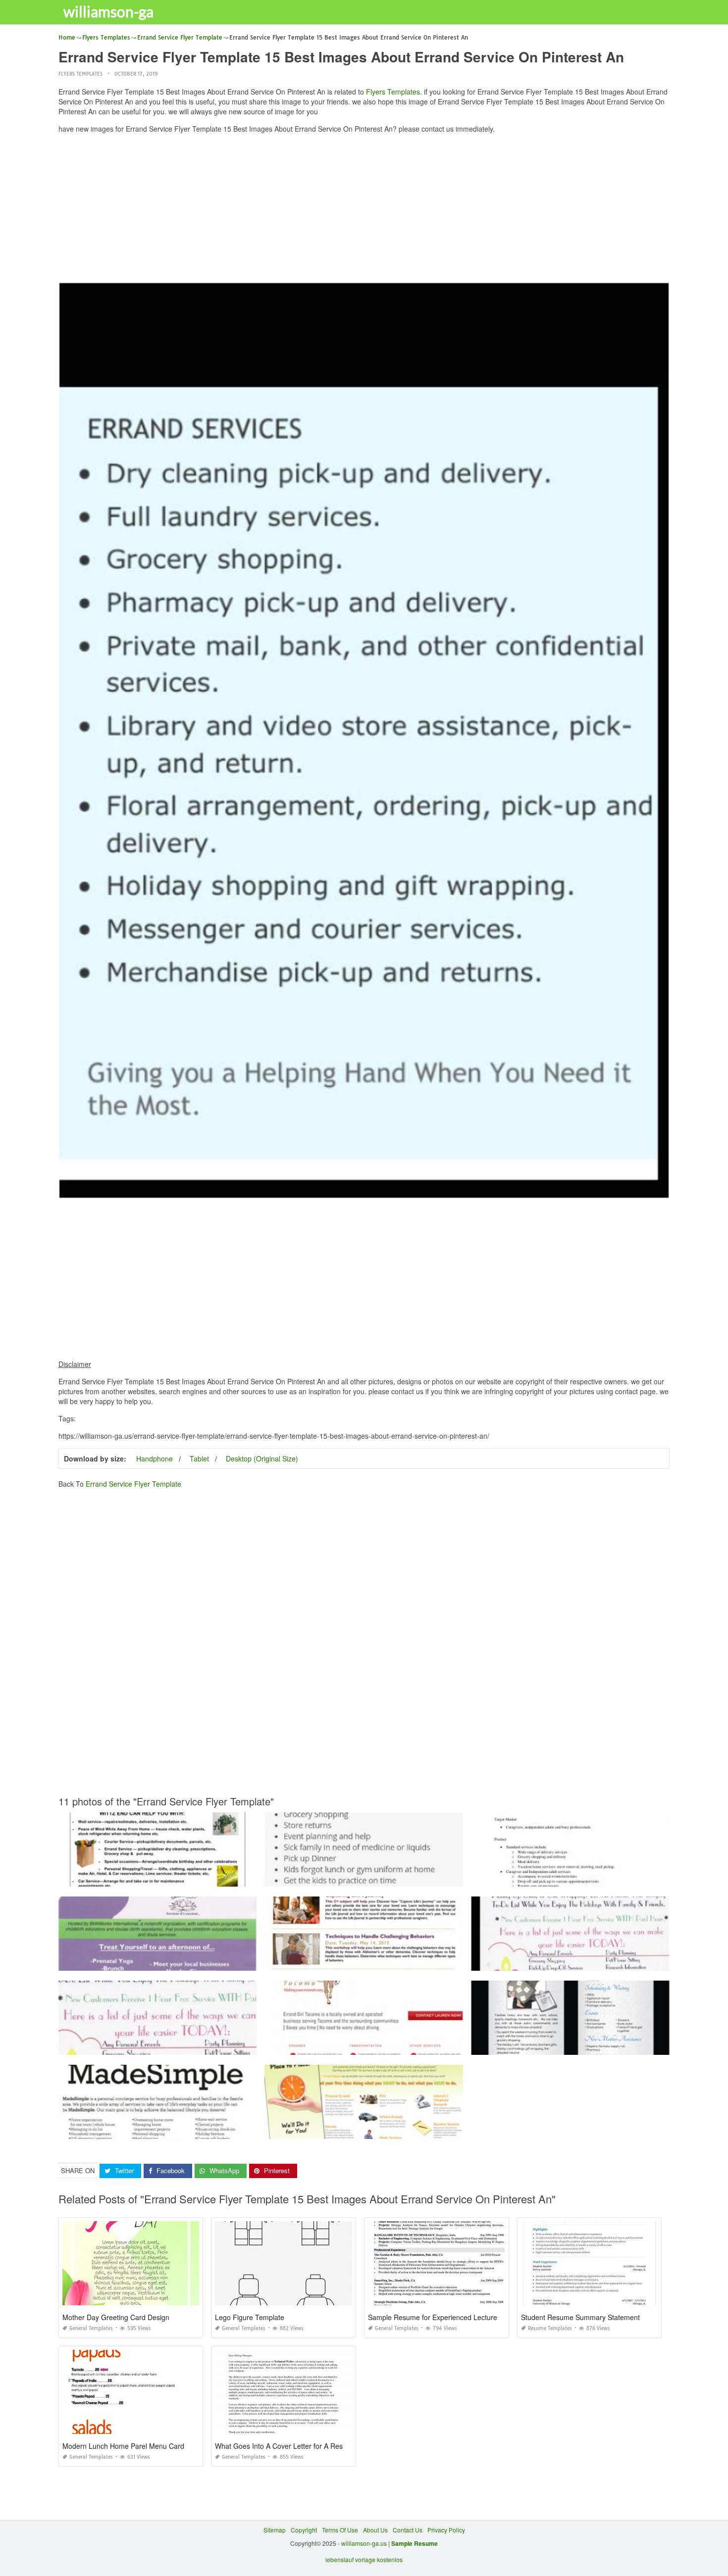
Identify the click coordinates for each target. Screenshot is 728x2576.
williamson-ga (108, 11)
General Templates (91, 2328)
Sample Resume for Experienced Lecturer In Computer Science (468, 2317)
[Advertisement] (364, 210)
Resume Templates (550, 2328)
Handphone (155, 1458)
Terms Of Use (340, 2530)
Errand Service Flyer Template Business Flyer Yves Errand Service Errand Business (586, 1962)
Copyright (304, 2530)
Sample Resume (415, 2543)
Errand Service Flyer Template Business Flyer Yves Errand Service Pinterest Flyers (172, 2046)
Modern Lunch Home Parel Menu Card (123, 2446)
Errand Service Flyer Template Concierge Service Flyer (157, 1877)
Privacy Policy (446, 2530)
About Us (375, 2530)
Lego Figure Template (250, 2317)
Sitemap (275, 2530)
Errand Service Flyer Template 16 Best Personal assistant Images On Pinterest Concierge (387, 1877)
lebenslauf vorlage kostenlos (364, 2559)
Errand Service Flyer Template (133, 1484)
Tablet (199, 1458)
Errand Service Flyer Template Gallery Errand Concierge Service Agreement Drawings (589, 1877)
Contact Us (408, 2530)
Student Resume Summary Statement (580, 2317)
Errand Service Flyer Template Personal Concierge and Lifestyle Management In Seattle (179, 2130)
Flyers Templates (80, 74)
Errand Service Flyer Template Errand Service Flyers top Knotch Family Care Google (380, 2046)
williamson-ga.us (364, 2543)
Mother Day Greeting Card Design (116, 2317)
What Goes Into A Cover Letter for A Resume (286, 2446)
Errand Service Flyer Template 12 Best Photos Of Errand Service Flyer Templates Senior (179, 1962)
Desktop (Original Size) (262, 1458)
